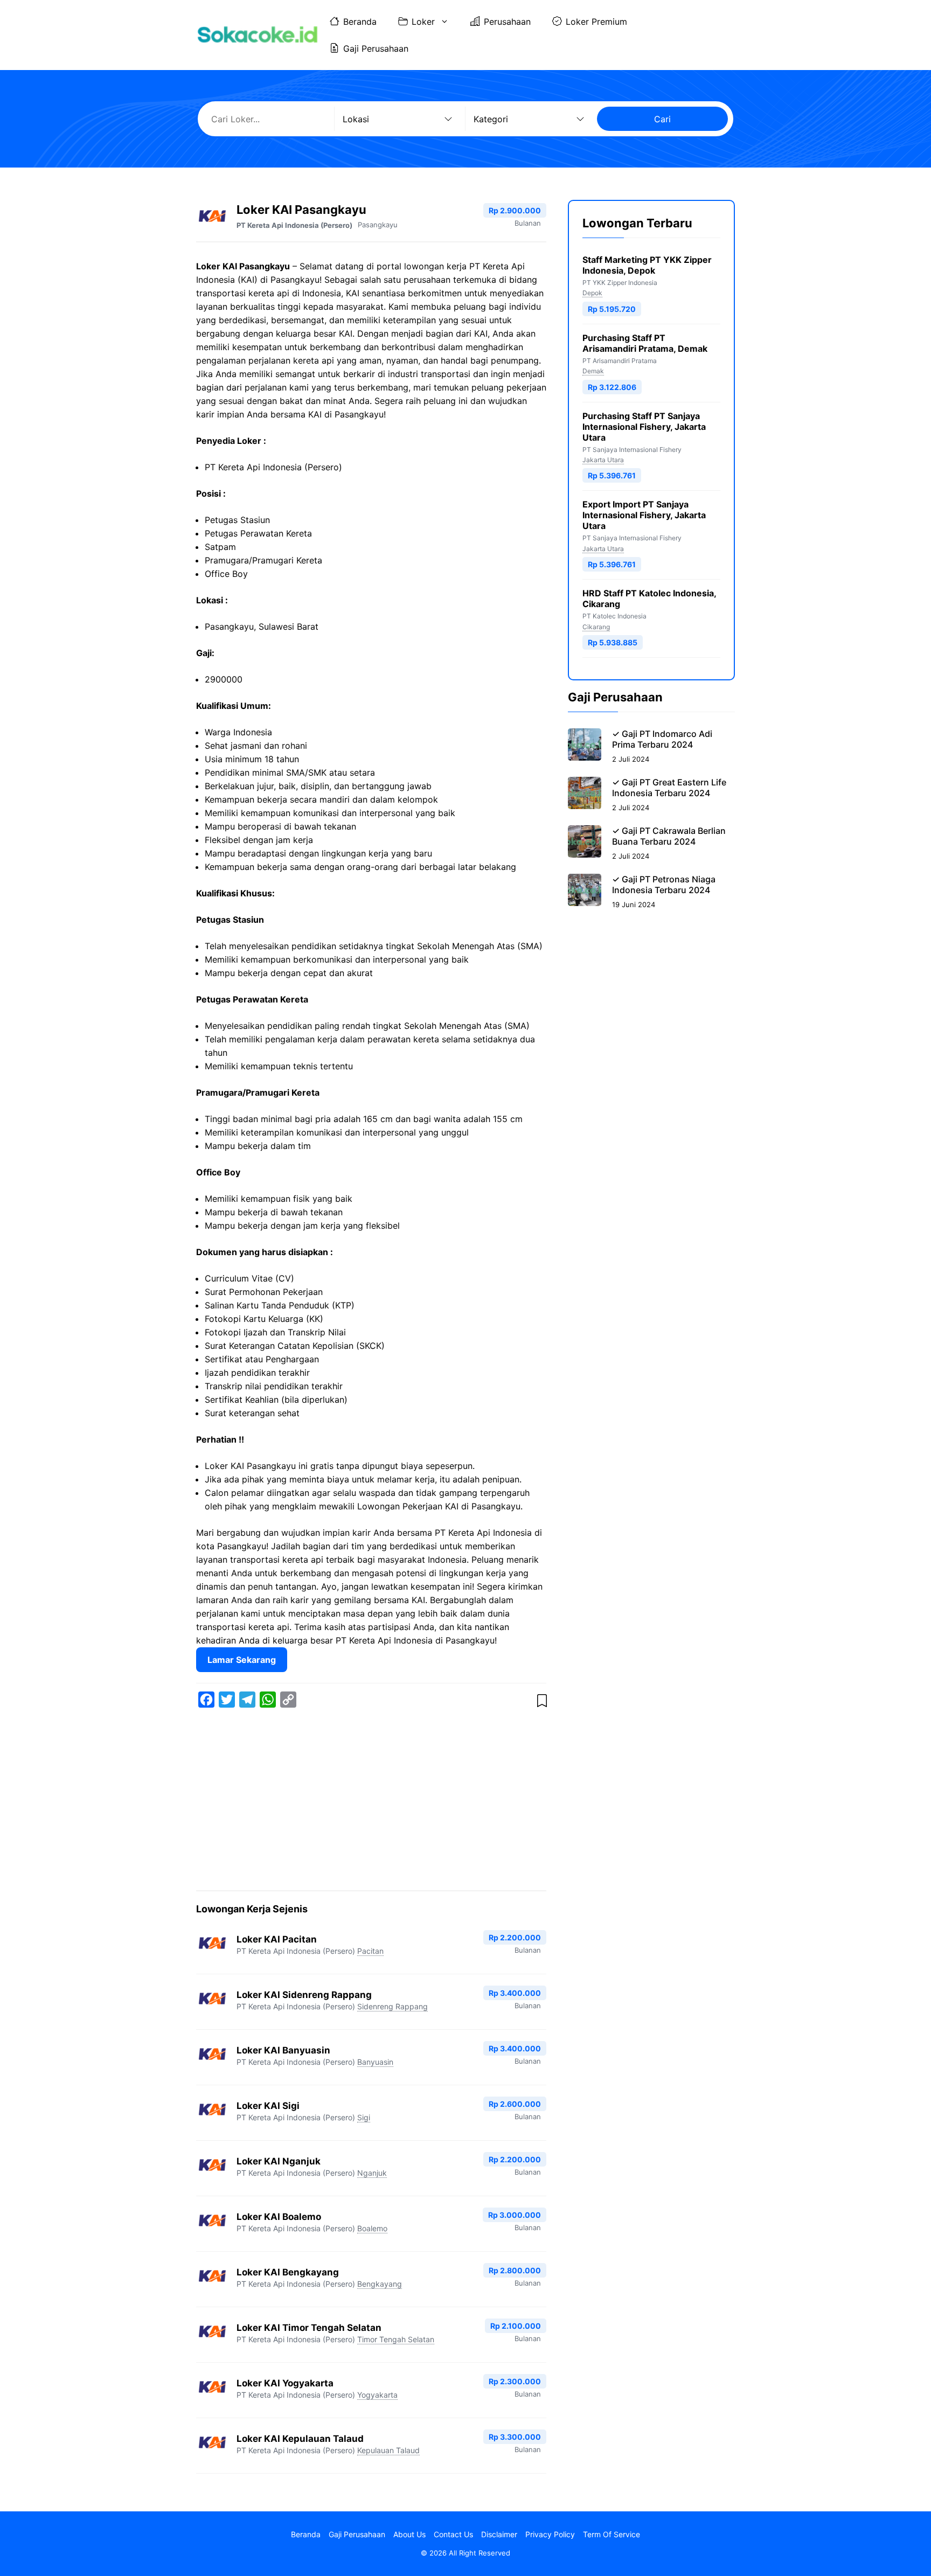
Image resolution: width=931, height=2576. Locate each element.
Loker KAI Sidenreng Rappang (304, 1995)
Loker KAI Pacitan (277, 1939)
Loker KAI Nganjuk (279, 2161)
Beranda (360, 22)
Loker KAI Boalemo (279, 2217)
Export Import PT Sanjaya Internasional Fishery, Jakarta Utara (644, 515)
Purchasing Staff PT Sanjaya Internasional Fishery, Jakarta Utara (644, 427)
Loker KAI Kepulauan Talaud (300, 2439)
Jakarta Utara (603, 460)
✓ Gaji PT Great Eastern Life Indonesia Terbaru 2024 (669, 788)
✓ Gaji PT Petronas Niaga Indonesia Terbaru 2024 (664, 885)
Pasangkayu (378, 225)
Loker (423, 22)
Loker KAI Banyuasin (283, 2050)
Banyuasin (375, 2062)
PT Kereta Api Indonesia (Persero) (294, 225)
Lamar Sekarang (242, 1660)
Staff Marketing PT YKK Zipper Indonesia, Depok (647, 265)
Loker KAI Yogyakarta (285, 2383)
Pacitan (370, 1951)
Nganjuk (372, 2173)
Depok (592, 293)
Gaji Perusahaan (376, 48)
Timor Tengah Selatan (396, 2339)
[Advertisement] (371, 1801)
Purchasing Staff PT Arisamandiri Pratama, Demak (645, 343)
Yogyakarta (377, 2395)
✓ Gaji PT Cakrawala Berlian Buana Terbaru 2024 (669, 836)
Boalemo (372, 2228)
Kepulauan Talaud (388, 2450)
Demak (593, 371)
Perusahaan (507, 22)
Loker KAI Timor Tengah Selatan (309, 2328)
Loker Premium (596, 22)
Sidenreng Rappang (392, 2006)
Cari (662, 119)
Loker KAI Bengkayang (288, 2272)
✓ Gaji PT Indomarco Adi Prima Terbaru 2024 (662, 739)
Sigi (364, 2117)
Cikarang (596, 627)
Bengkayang (380, 2284)
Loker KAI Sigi (268, 2106)
